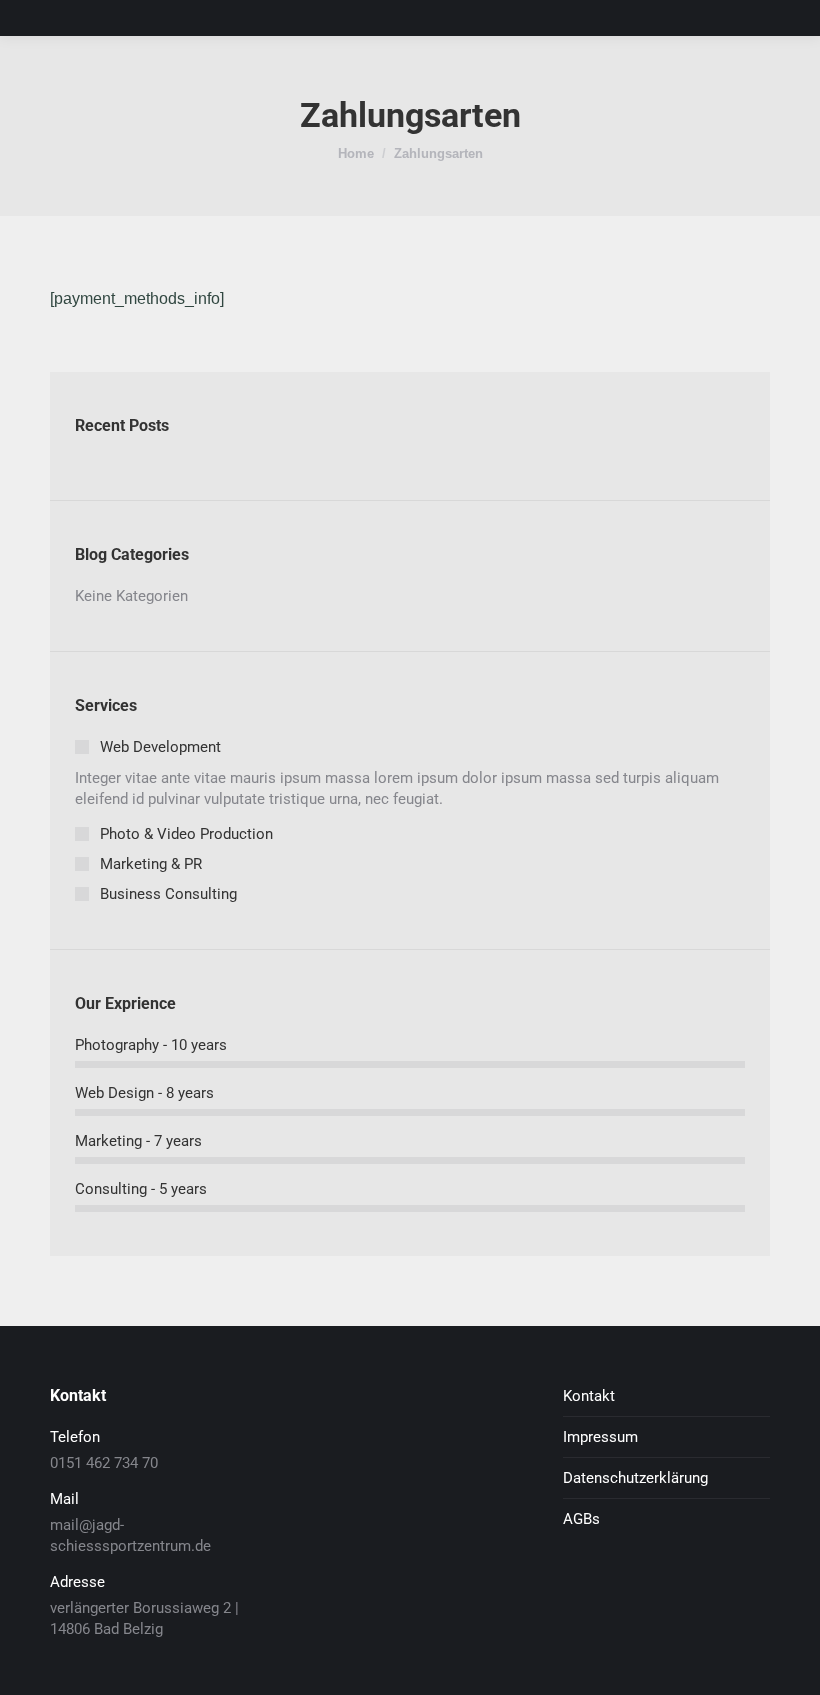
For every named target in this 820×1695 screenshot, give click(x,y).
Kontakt (589, 1396)
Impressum (600, 1437)
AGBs (581, 1519)
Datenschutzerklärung (635, 1478)
